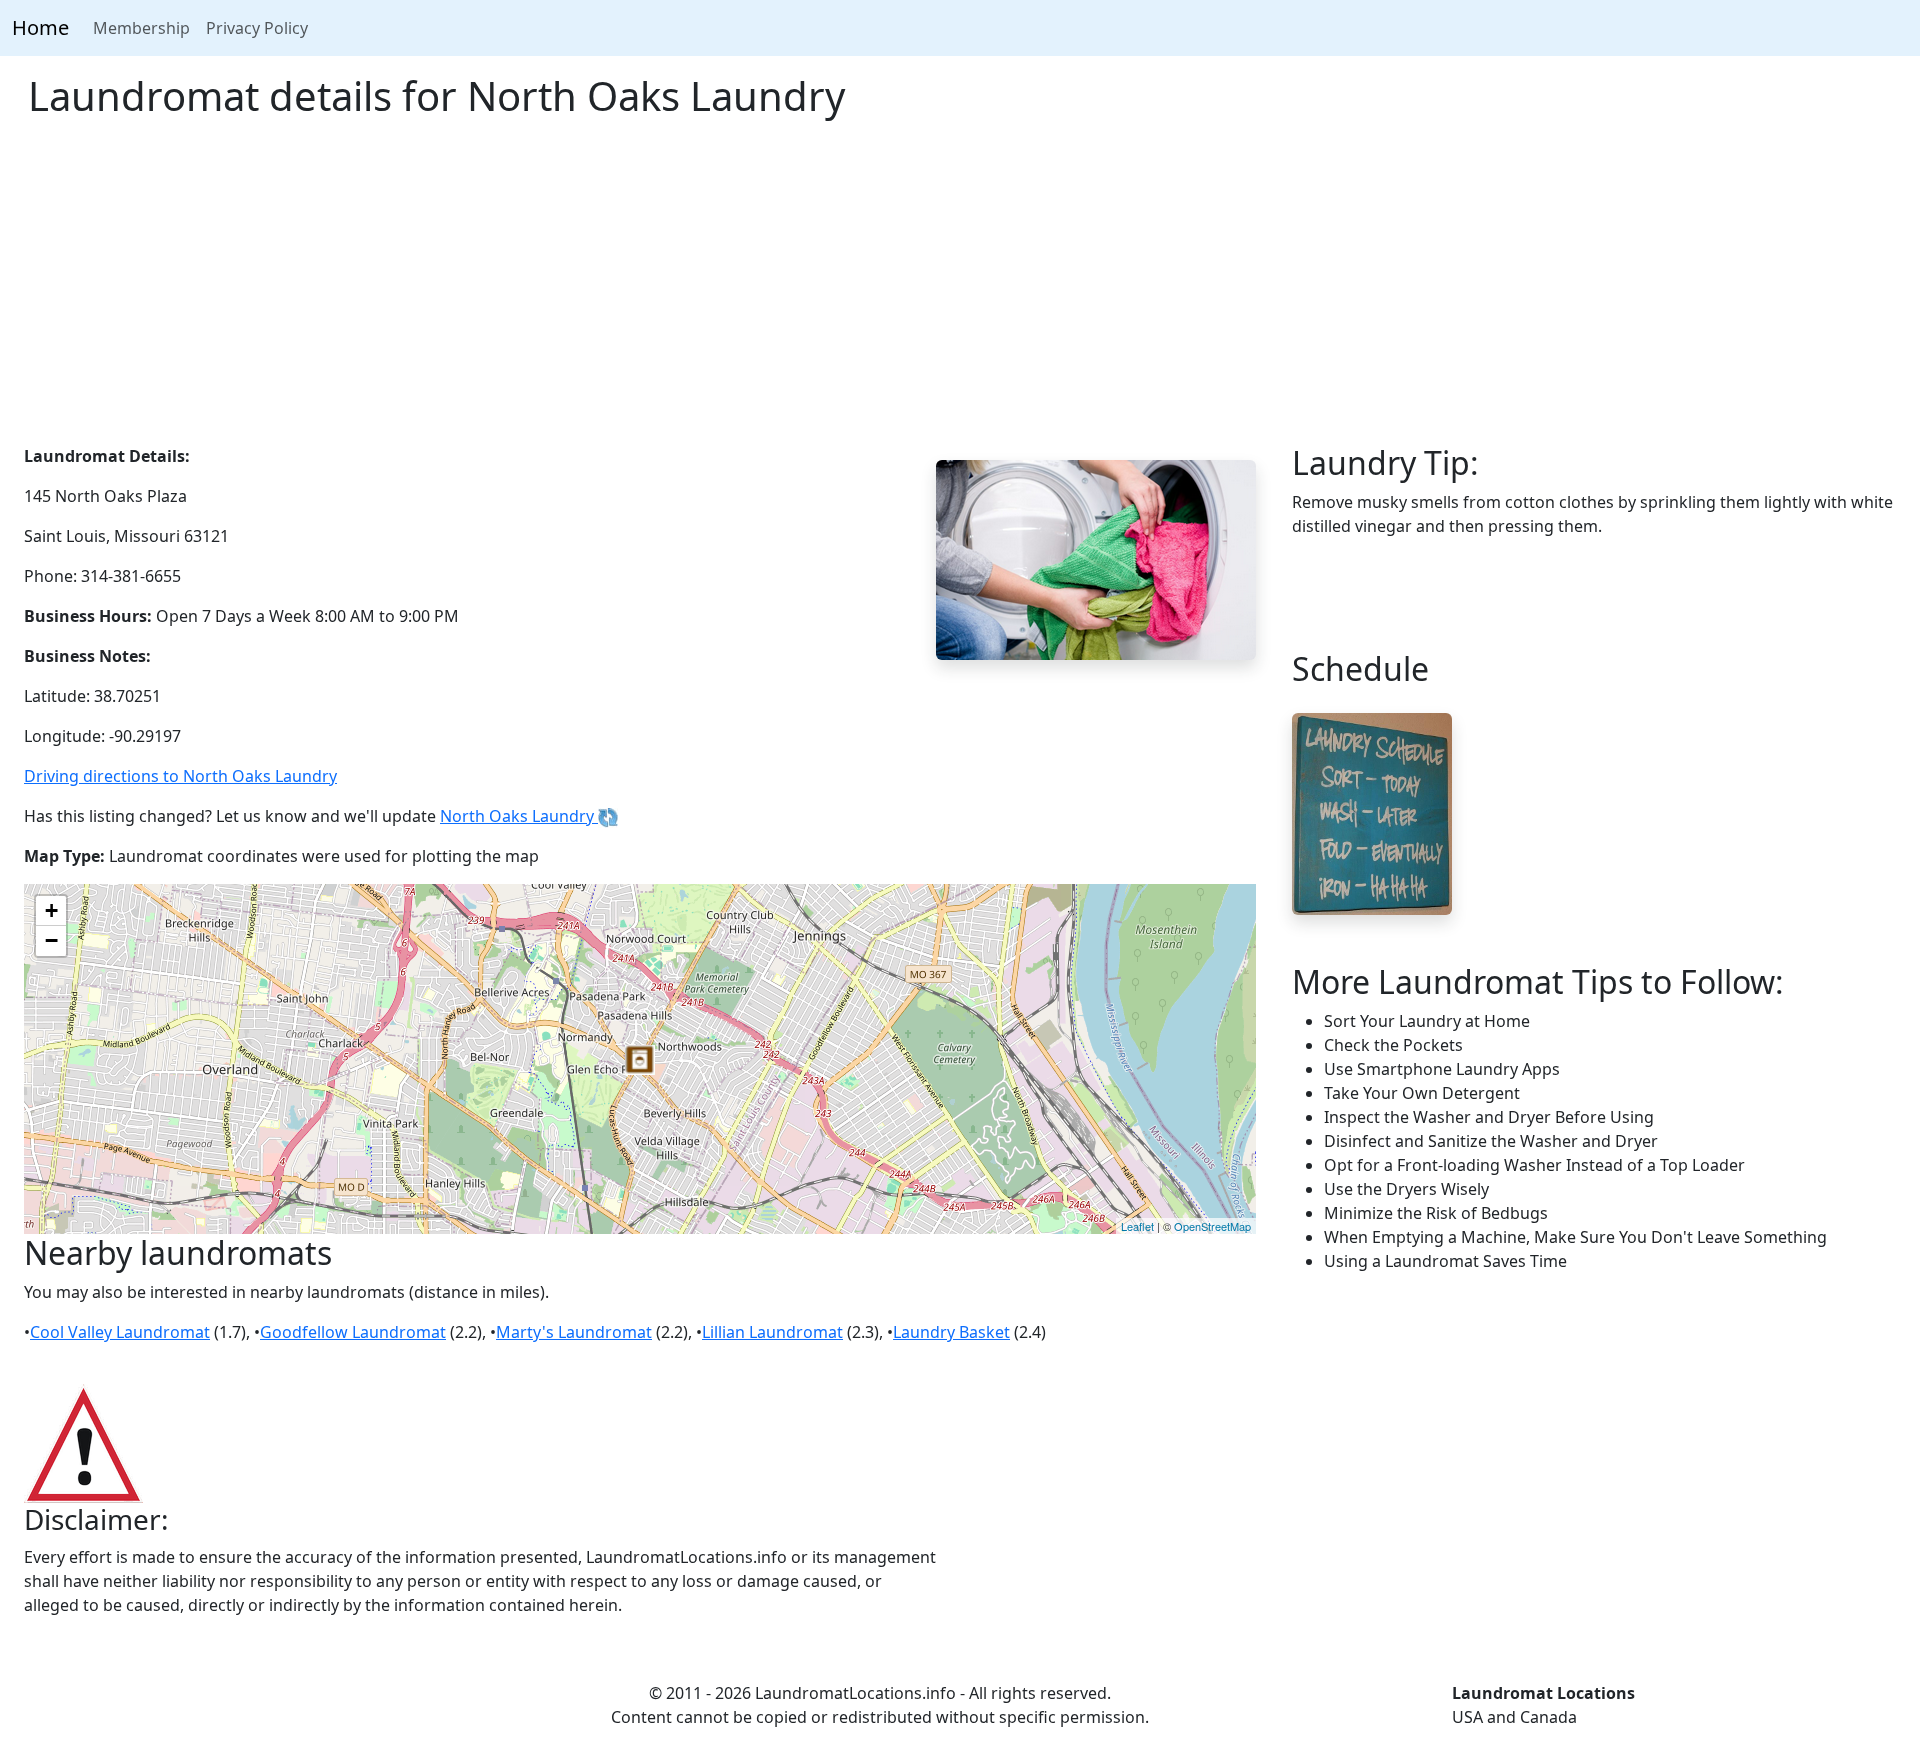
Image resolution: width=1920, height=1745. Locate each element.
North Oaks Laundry (519, 816)
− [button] (51, 940)
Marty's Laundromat (574, 1332)
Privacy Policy (257, 28)
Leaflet (1137, 1226)
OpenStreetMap (1212, 1226)
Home (40, 27)
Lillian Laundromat (772, 1332)
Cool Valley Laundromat (120, 1332)
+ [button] (51, 910)
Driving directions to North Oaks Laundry (180, 776)
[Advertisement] (960, 294)
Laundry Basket (951, 1332)
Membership (141, 28)
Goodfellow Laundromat (353, 1332)
